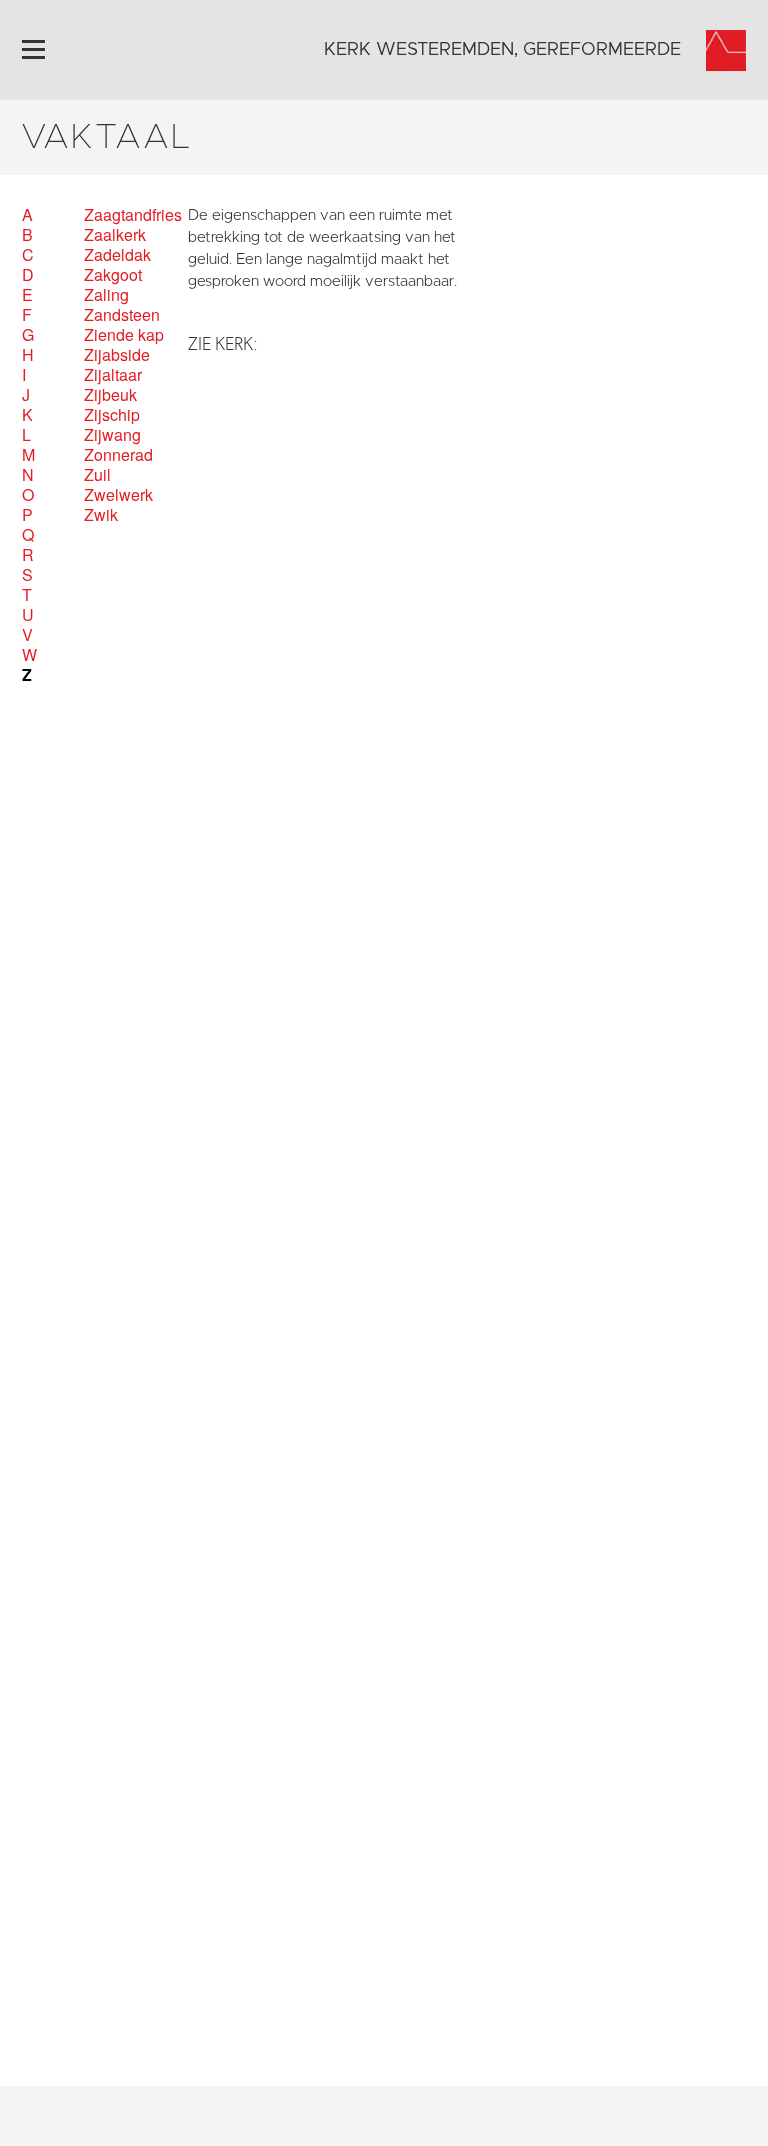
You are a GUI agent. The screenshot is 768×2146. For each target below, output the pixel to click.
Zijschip (112, 415)
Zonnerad (118, 455)
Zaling (106, 295)
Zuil (97, 475)
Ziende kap (124, 335)
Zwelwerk (118, 495)
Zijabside (117, 355)
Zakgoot (113, 275)
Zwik (101, 515)
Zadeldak (117, 255)
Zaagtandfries (133, 215)
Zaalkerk (115, 235)
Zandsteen (122, 315)
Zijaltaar (113, 375)
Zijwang (112, 435)
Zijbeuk (110, 395)
